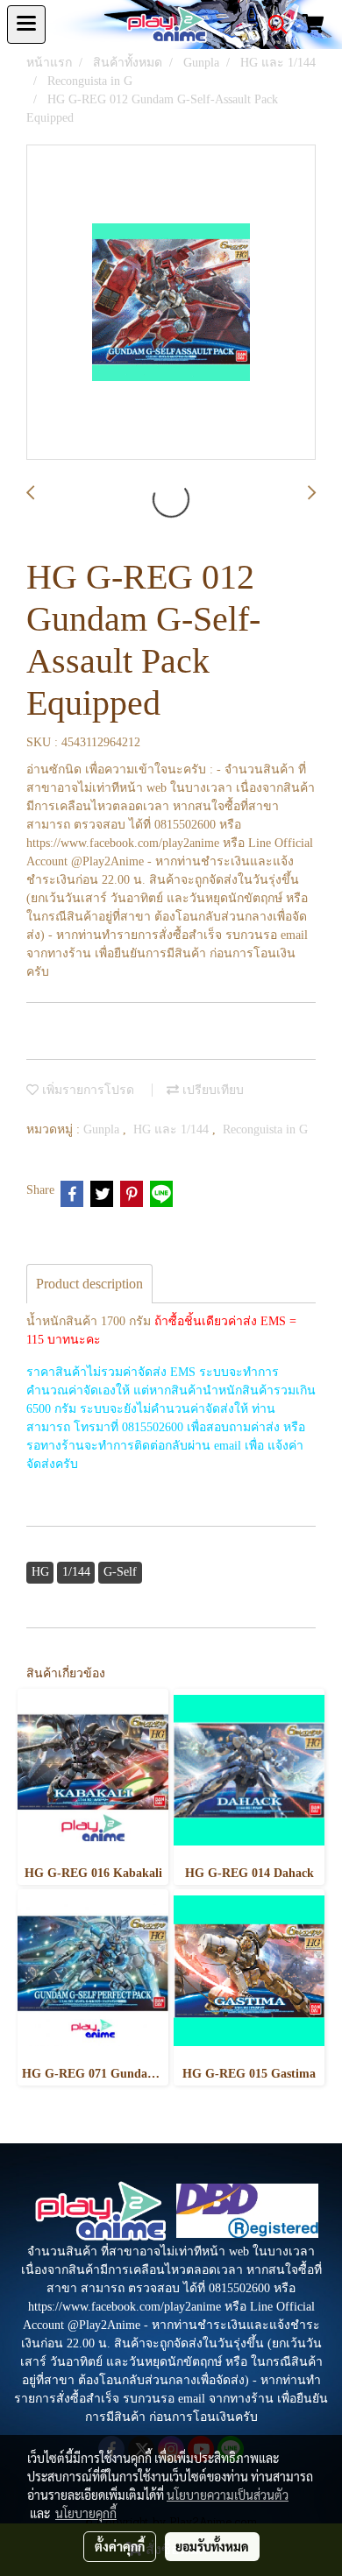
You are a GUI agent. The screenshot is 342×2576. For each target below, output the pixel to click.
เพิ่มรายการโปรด (86, 1090)
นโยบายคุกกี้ (86, 2513)
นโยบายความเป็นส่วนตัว (228, 2495)
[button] (272, 25)
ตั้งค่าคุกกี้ (120, 2546)
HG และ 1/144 (173, 1129)
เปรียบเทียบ (211, 1090)
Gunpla (103, 1129)
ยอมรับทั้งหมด (212, 2546)
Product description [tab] (89, 1284)
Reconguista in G (265, 1129)
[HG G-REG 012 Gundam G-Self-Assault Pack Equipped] (171, 303)
